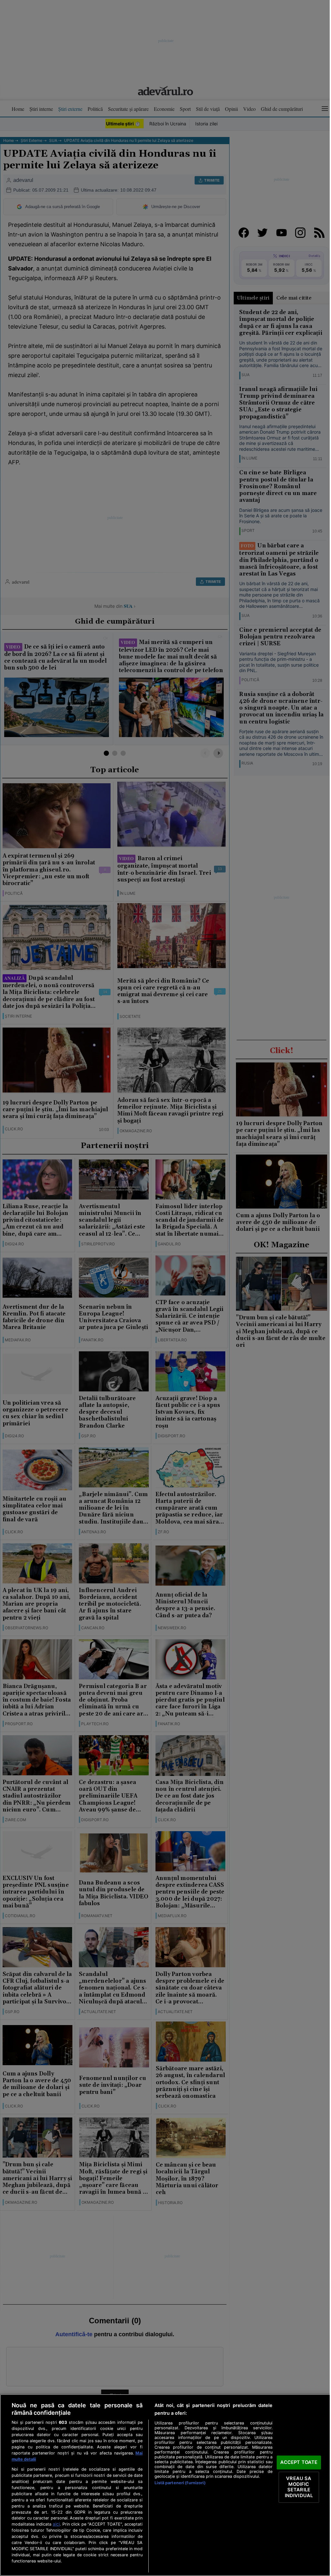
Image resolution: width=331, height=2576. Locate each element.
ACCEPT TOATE (299, 2462)
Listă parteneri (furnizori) (180, 2483)
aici (56, 2524)
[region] (165, 2485)
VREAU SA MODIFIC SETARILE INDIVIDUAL (299, 2487)
